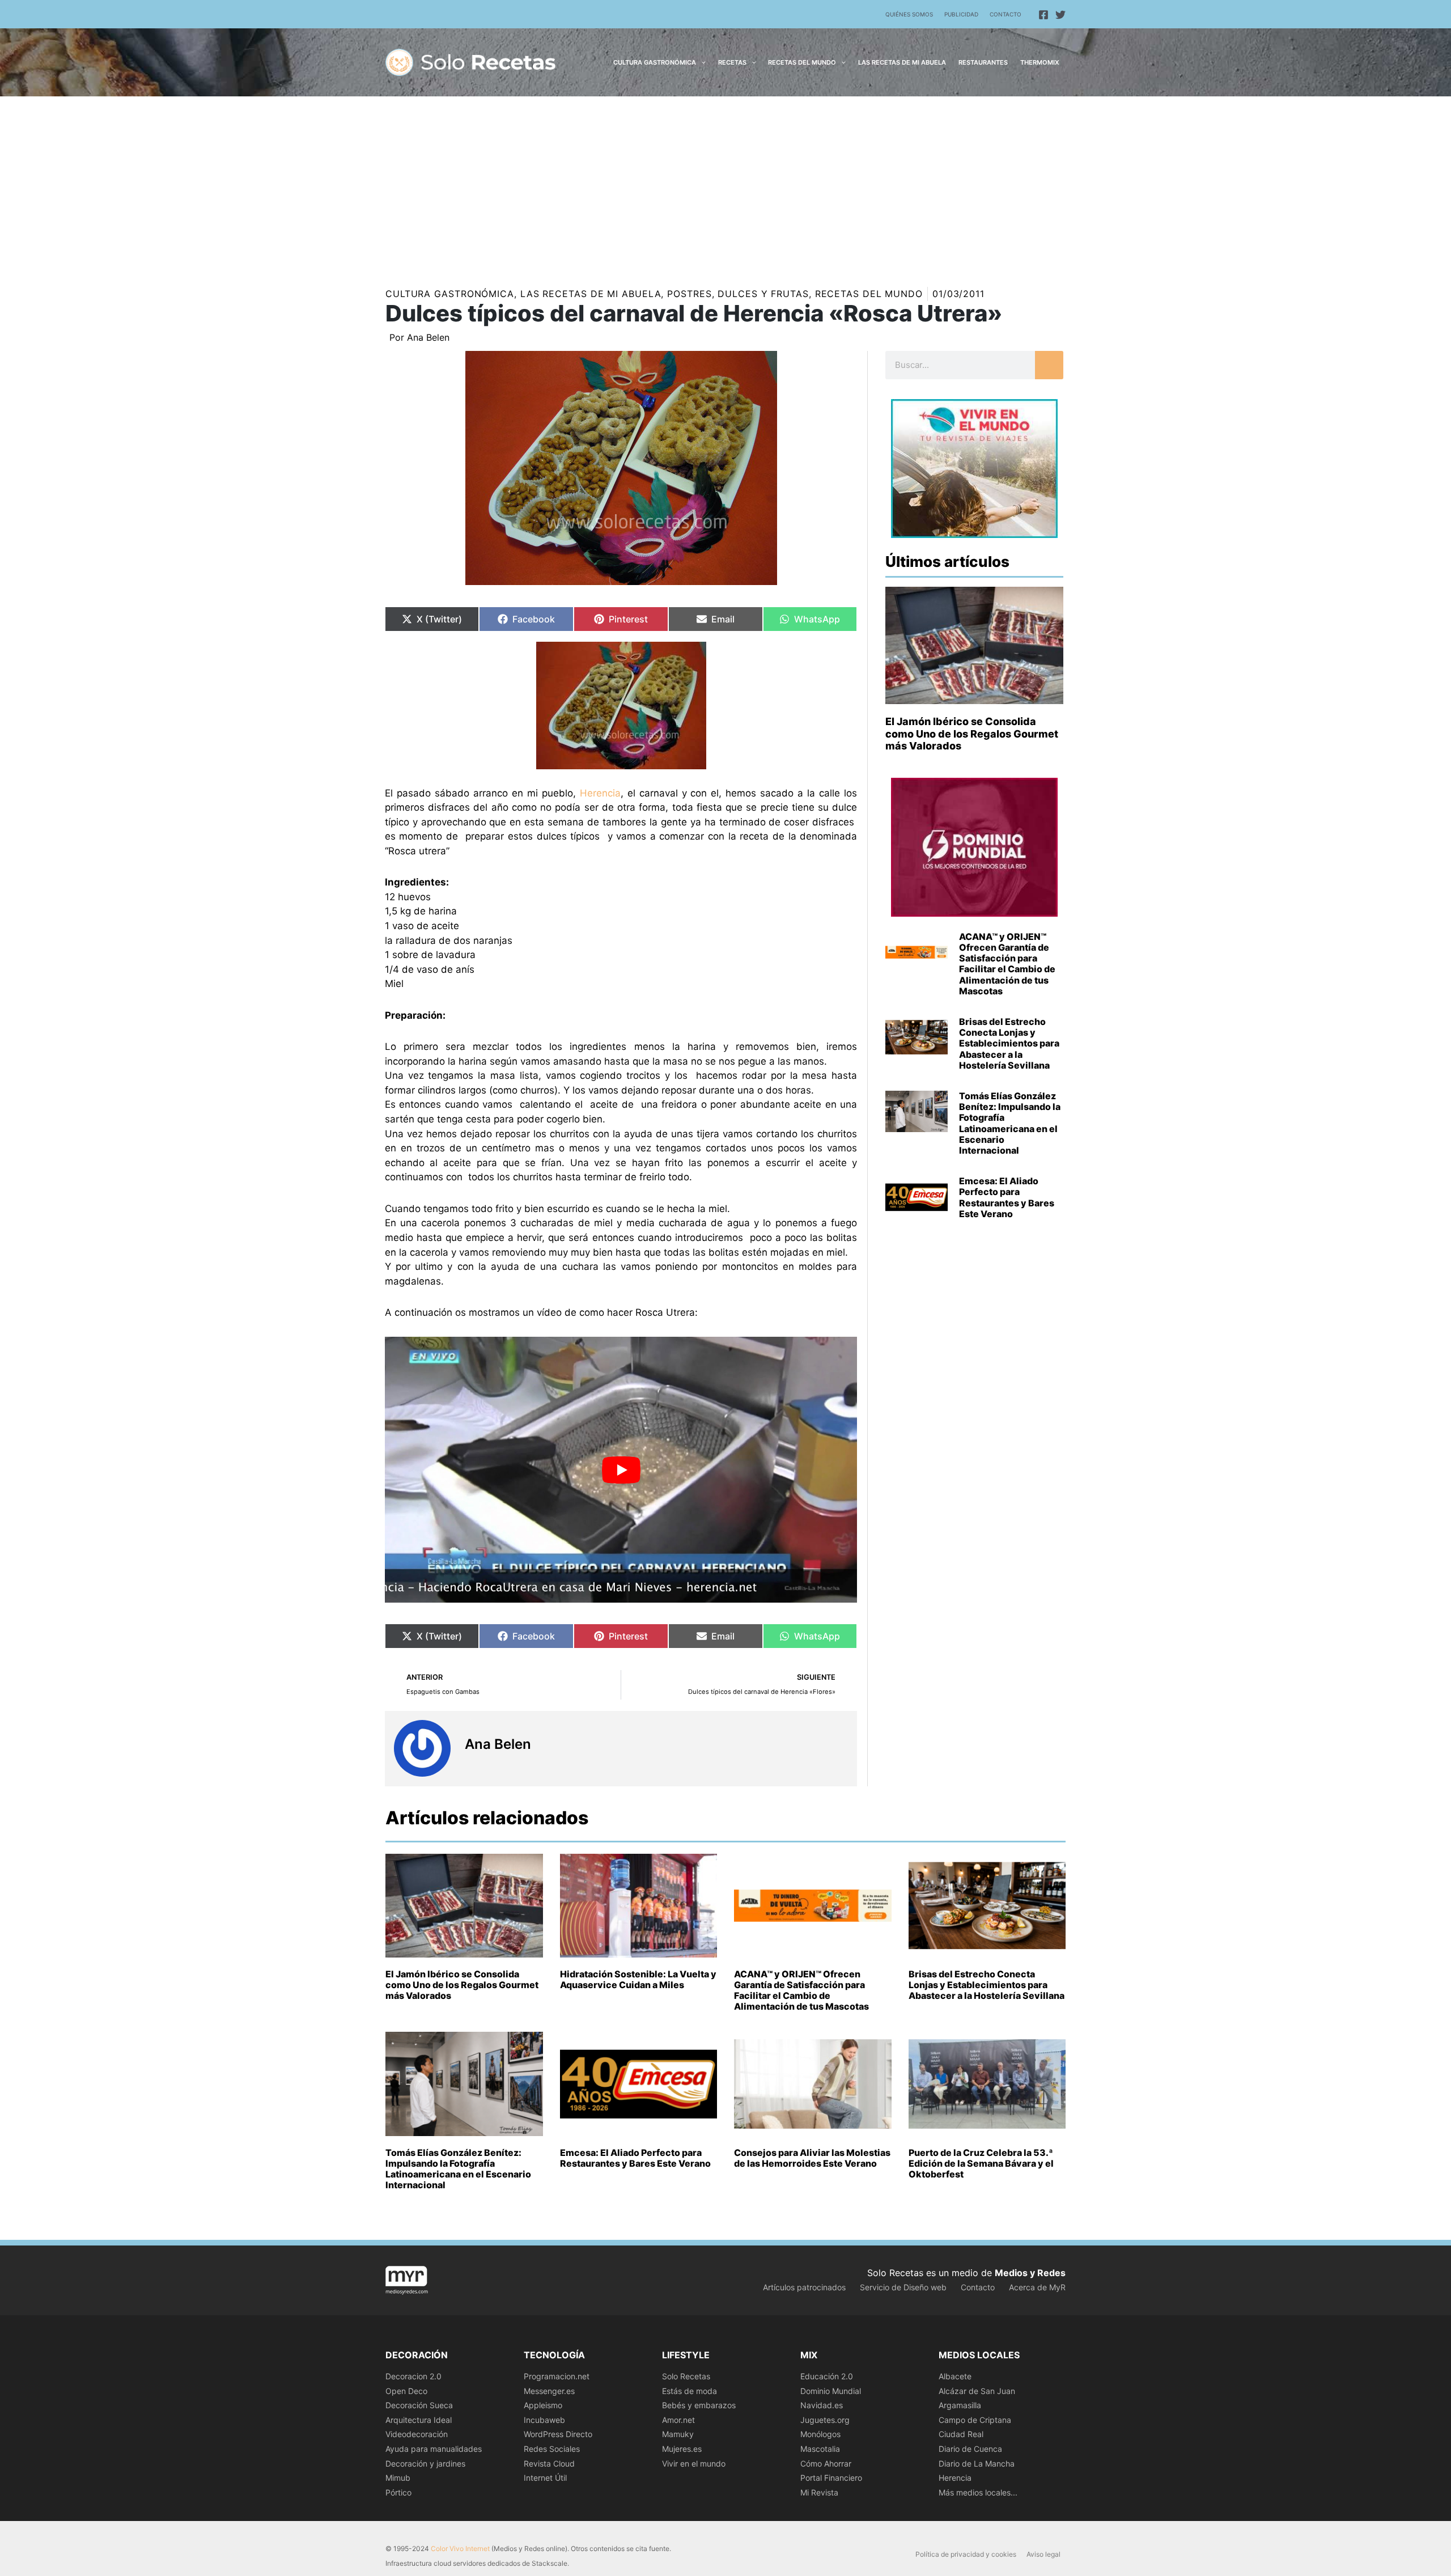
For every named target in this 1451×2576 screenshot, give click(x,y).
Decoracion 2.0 (413, 2376)
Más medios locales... (978, 2492)
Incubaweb (544, 2420)
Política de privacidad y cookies (966, 2554)
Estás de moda (690, 2391)
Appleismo (543, 2405)
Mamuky (678, 2434)
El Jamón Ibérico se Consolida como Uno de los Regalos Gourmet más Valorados (972, 734)
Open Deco (406, 2391)
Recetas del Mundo (869, 294)
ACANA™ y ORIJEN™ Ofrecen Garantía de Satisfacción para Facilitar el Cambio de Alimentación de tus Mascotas (1007, 964)
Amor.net (678, 2420)
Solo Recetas (686, 2376)
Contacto (1005, 14)
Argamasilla (960, 2405)
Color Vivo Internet (460, 2549)
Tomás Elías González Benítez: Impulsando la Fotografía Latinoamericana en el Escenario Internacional (1010, 1123)
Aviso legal (1043, 2554)
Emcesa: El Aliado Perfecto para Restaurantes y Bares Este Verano (1007, 1197)
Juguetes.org (825, 2420)
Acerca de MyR (1037, 2287)
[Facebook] (1043, 15)
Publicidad (961, 14)
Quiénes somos (909, 14)
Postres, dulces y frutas (738, 294)
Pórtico (398, 2492)
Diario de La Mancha (977, 2463)
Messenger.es (549, 2391)
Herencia (600, 793)
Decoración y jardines (425, 2463)
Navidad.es (822, 2405)
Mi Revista (819, 2492)
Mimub (398, 2478)
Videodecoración (417, 2434)
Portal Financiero (831, 2478)
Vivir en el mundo (694, 2463)
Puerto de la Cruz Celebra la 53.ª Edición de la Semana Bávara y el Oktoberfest (981, 2163)
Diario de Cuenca (970, 2449)
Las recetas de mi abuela (591, 294)
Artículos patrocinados (804, 2287)
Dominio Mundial (831, 2391)
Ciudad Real (961, 2434)
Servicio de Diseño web (903, 2287)
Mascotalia (820, 2449)
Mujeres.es (682, 2449)
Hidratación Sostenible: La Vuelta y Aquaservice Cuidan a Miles (638, 1979)
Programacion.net (557, 2376)
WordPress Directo (558, 2434)
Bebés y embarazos (699, 2405)
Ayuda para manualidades (434, 2449)
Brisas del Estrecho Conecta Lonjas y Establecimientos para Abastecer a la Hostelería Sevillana (1009, 1043)
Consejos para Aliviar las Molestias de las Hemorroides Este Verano (812, 2158)
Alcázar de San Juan (977, 2391)
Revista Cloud (549, 2463)
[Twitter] (1060, 15)
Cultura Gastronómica (450, 294)
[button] (701, 62)
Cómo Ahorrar (826, 2463)
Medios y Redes (1030, 2273)
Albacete (955, 2376)
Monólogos (820, 2434)
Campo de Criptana (975, 2420)
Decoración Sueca (419, 2405)
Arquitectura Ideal (419, 2420)
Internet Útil (545, 2478)
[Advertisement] (725, 181)
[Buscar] (1049, 365)
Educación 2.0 (827, 2376)
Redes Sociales (552, 2449)
